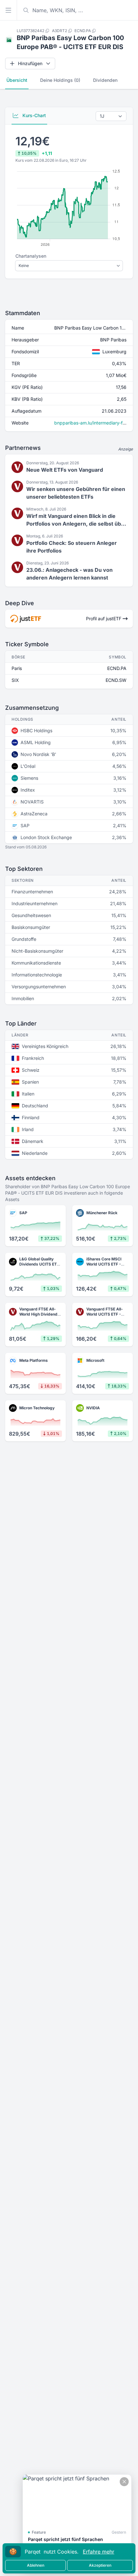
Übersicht (17, 80)
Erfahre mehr (99, 2552)
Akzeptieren (100, 2565)
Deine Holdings (60, 80)
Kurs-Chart (34, 115)
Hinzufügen (30, 63)
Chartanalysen (31, 256)
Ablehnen (36, 2565)
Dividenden (105, 80)
